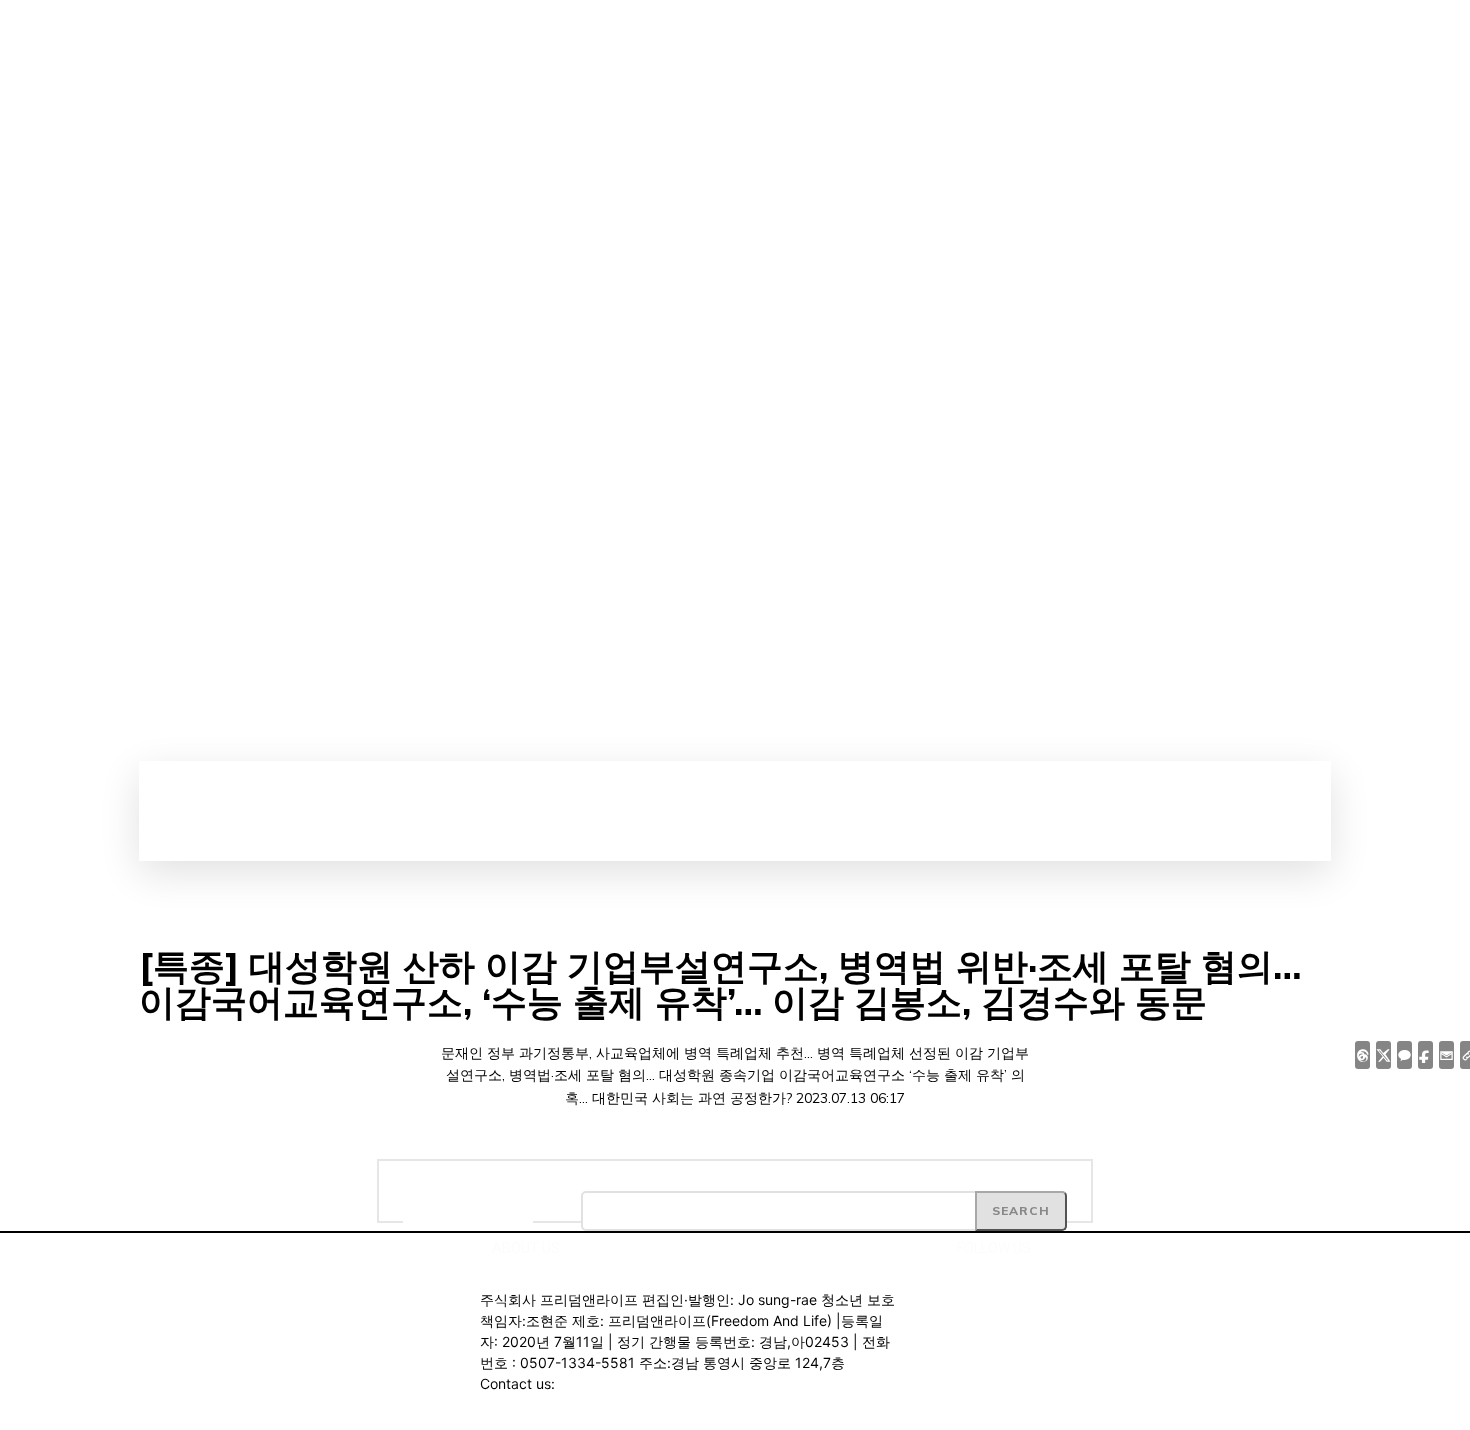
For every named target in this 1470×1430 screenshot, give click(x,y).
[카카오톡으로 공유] (1404, 1055)
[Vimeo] (1012, 1299)
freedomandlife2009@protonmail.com (683, 1383)
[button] (757, 783)
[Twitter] (1222, 398)
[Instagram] (1256, 364)
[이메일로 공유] (1446, 1055)
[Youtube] (1256, 398)
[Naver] (1290, 364)
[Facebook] (1222, 364)
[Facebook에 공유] (1425, 1055)
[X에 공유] (1383, 1055)
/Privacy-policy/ (315, 1411)
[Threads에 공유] (1362, 1055)
